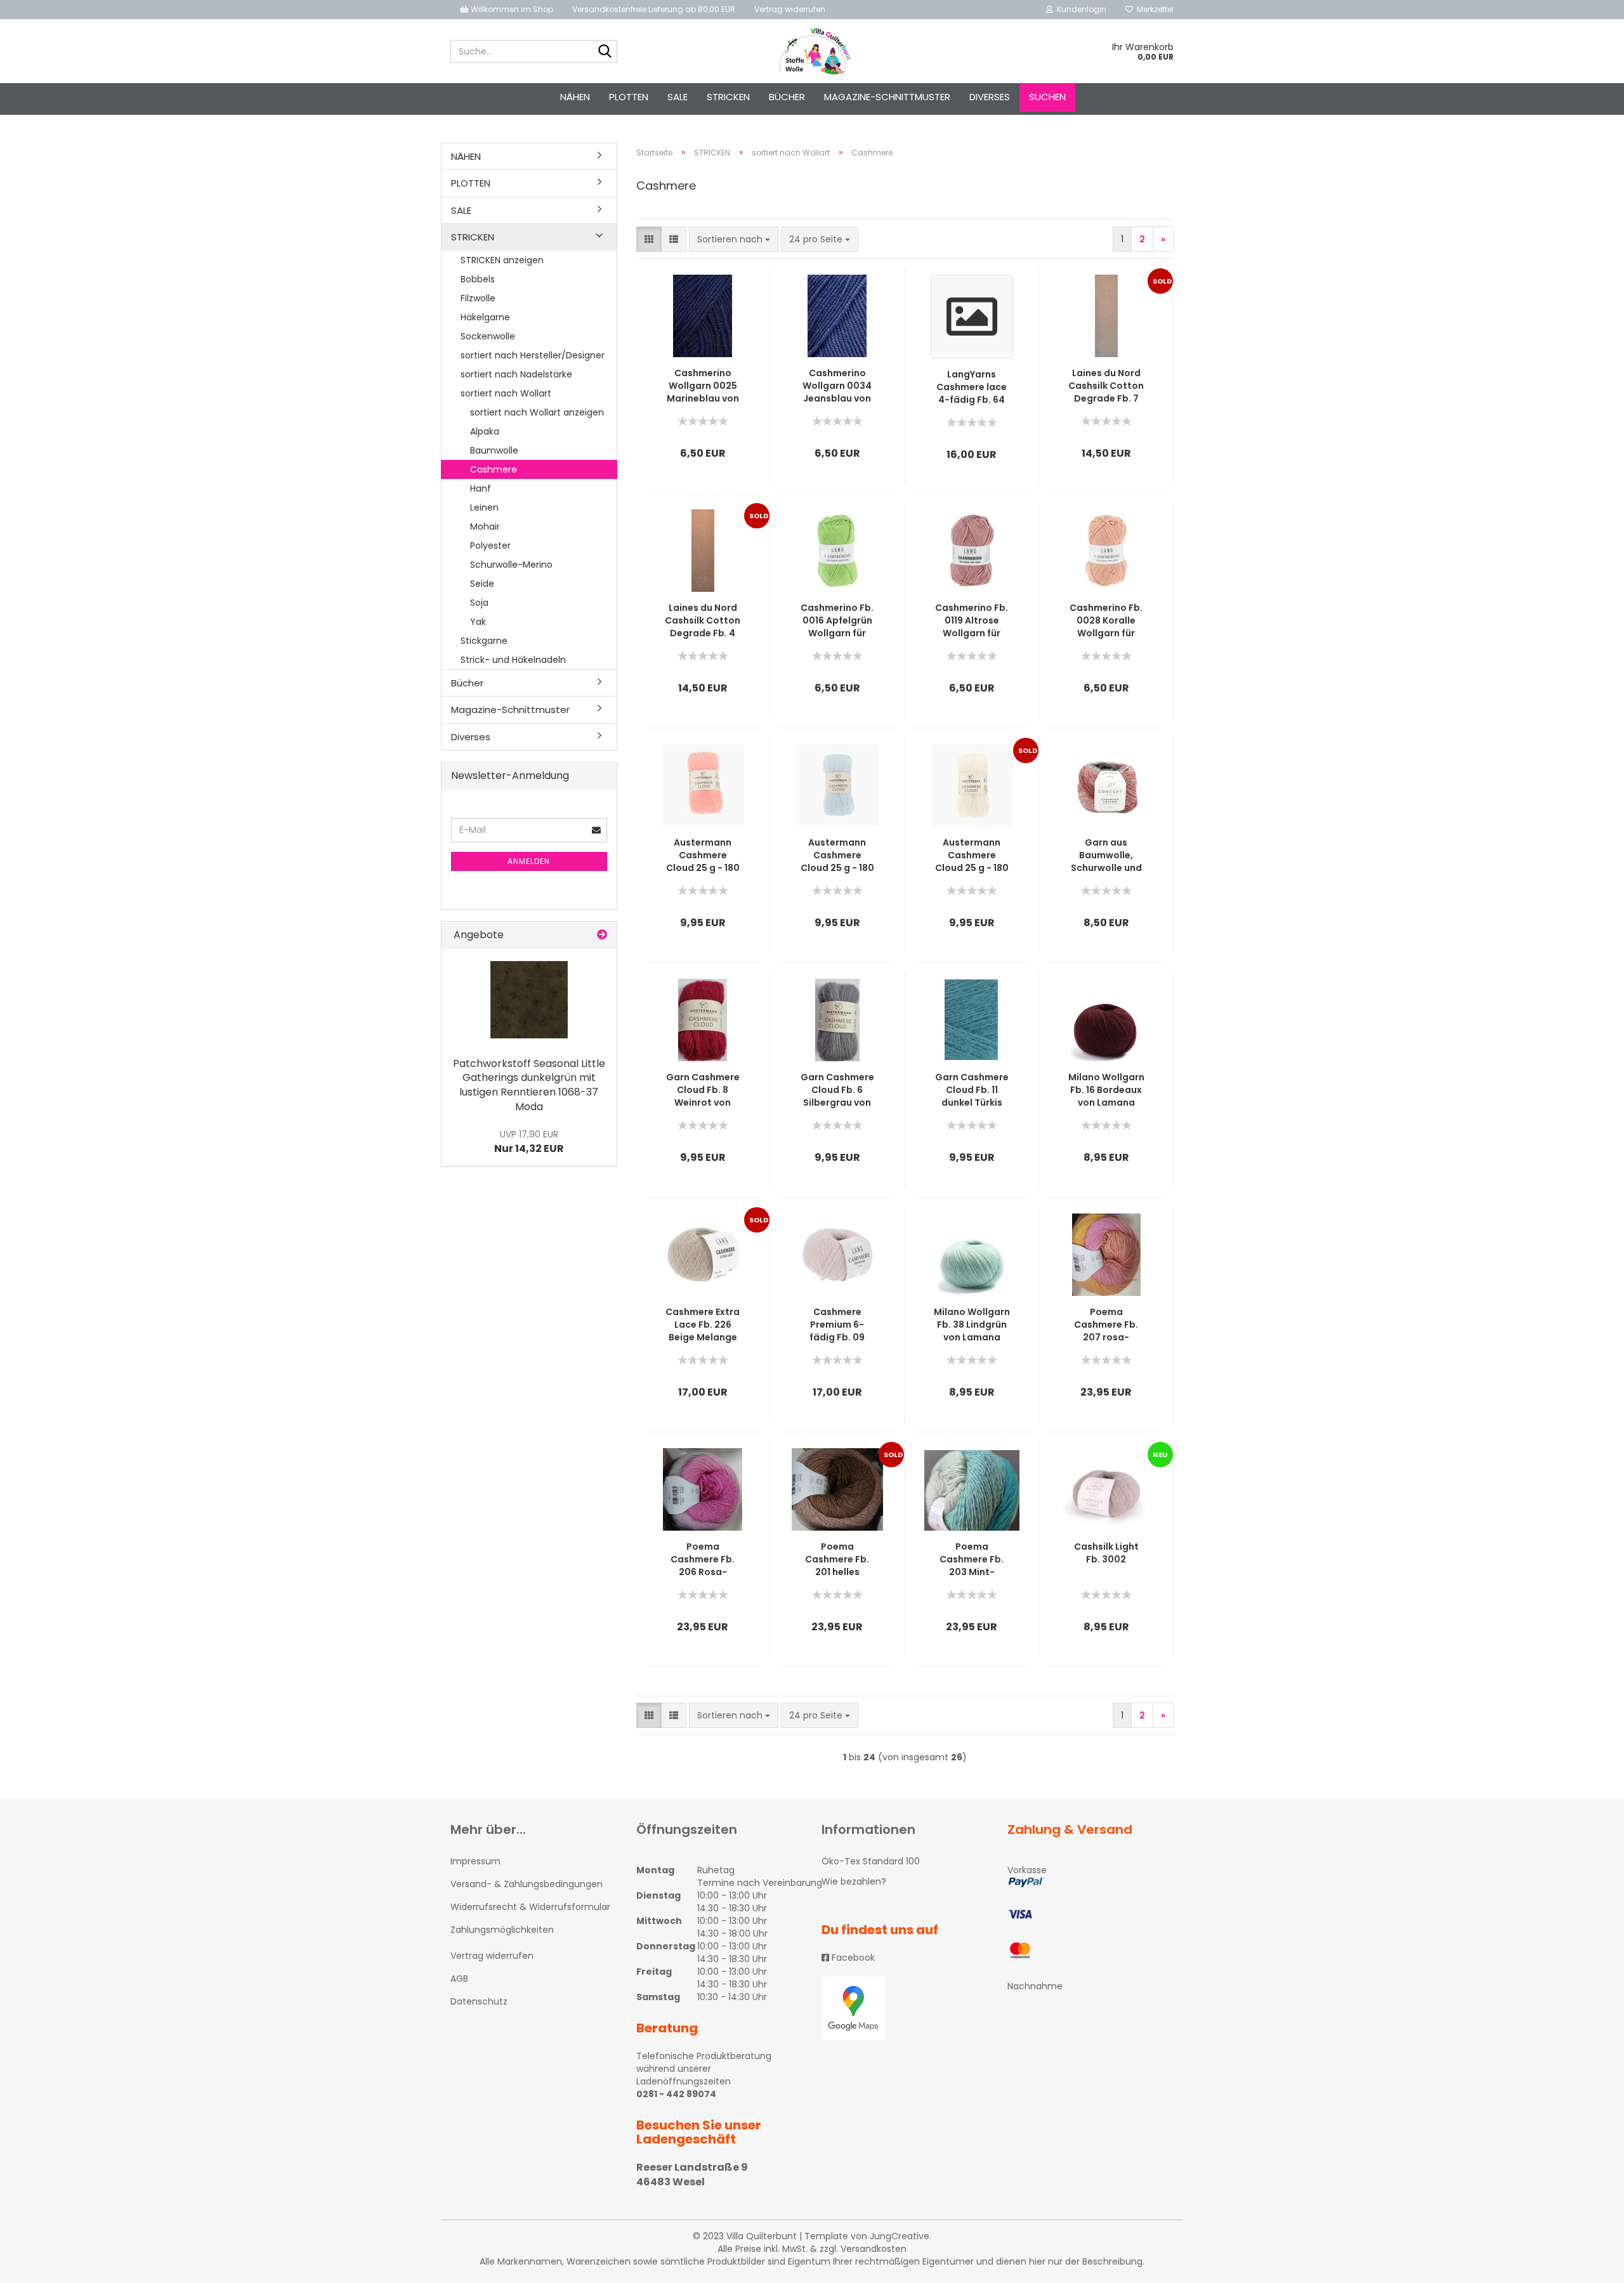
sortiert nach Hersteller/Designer (533, 355)
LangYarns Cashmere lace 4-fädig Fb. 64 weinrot (972, 387)
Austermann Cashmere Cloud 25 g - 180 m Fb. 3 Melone (703, 855)
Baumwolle (494, 450)
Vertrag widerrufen (790, 9)
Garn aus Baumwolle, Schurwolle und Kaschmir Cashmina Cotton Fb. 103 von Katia (1106, 855)
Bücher (787, 97)
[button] (649, 239)
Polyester (490, 546)
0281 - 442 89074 (676, 2094)
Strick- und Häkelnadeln (513, 660)
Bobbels (478, 279)
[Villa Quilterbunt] (812, 51)
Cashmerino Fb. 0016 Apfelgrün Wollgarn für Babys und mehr (837, 620)
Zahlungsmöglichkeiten (502, 1930)
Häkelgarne (485, 317)
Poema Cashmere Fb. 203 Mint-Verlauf (972, 1559)
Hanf (481, 488)
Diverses (990, 97)
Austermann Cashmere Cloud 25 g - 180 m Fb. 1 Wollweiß (972, 855)
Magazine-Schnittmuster (887, 97)
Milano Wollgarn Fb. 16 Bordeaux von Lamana (1106, 1090)
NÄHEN (575, 97)
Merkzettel (1153, 9)
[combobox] (734, 239)
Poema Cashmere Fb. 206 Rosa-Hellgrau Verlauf (703, 1559)
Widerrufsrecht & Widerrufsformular (530, 1907)
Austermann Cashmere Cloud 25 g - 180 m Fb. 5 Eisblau (837, 855)
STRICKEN (728, 97)
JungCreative (900, 2236)
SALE (678, 97)
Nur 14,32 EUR (529, 1142)
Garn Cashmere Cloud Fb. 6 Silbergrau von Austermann (837, 1090)
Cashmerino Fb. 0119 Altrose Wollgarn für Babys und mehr (972, 620)
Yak (478, 622)
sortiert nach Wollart (506, 393)
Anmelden (529, 861)
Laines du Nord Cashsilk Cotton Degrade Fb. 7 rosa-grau (1106, 386)
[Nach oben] (1589, 2264)
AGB (459, 1979)
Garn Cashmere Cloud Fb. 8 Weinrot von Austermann (703, 1090)
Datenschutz (479, 2001)
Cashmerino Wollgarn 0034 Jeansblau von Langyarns (837, 386)
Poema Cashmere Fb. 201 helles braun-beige (837, 1559)
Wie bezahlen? (854, 1881)
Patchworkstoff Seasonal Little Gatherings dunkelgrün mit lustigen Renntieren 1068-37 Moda (529, 1085)
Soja (479, 603)
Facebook (852, 1958)
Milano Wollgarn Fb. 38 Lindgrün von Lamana (972, 1325)
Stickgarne (484, 641)
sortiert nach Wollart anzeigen (537, 412)
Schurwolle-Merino (511, 565)
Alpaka (485, 431)
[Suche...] (605, 52)
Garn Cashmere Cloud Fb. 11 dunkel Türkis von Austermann (972, 1090)
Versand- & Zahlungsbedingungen (527, 1884)
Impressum (475, 1861)
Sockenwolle (488, 336)
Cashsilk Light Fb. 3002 (1106, 1553)
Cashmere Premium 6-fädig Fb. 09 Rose (837, 1325)
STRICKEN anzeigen (502, 260)
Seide (482, 584)
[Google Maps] (905, 2008)
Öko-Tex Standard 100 (871, 1861)
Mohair (485, 527)
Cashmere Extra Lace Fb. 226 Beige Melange (703, 1325)
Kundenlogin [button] (1080, 9)
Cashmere (494, 469)
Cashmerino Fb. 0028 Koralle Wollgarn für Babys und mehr (1106, 620)
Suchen (1047, 97)
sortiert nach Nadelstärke (516, 374)
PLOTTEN (629, 97)
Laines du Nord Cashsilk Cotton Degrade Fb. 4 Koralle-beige (703, 620)
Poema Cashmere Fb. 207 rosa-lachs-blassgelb (1106, 1325)
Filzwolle (478, 298)
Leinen (484, 507)
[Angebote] (602, 935)
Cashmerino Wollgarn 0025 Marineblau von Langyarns (703, 386)
